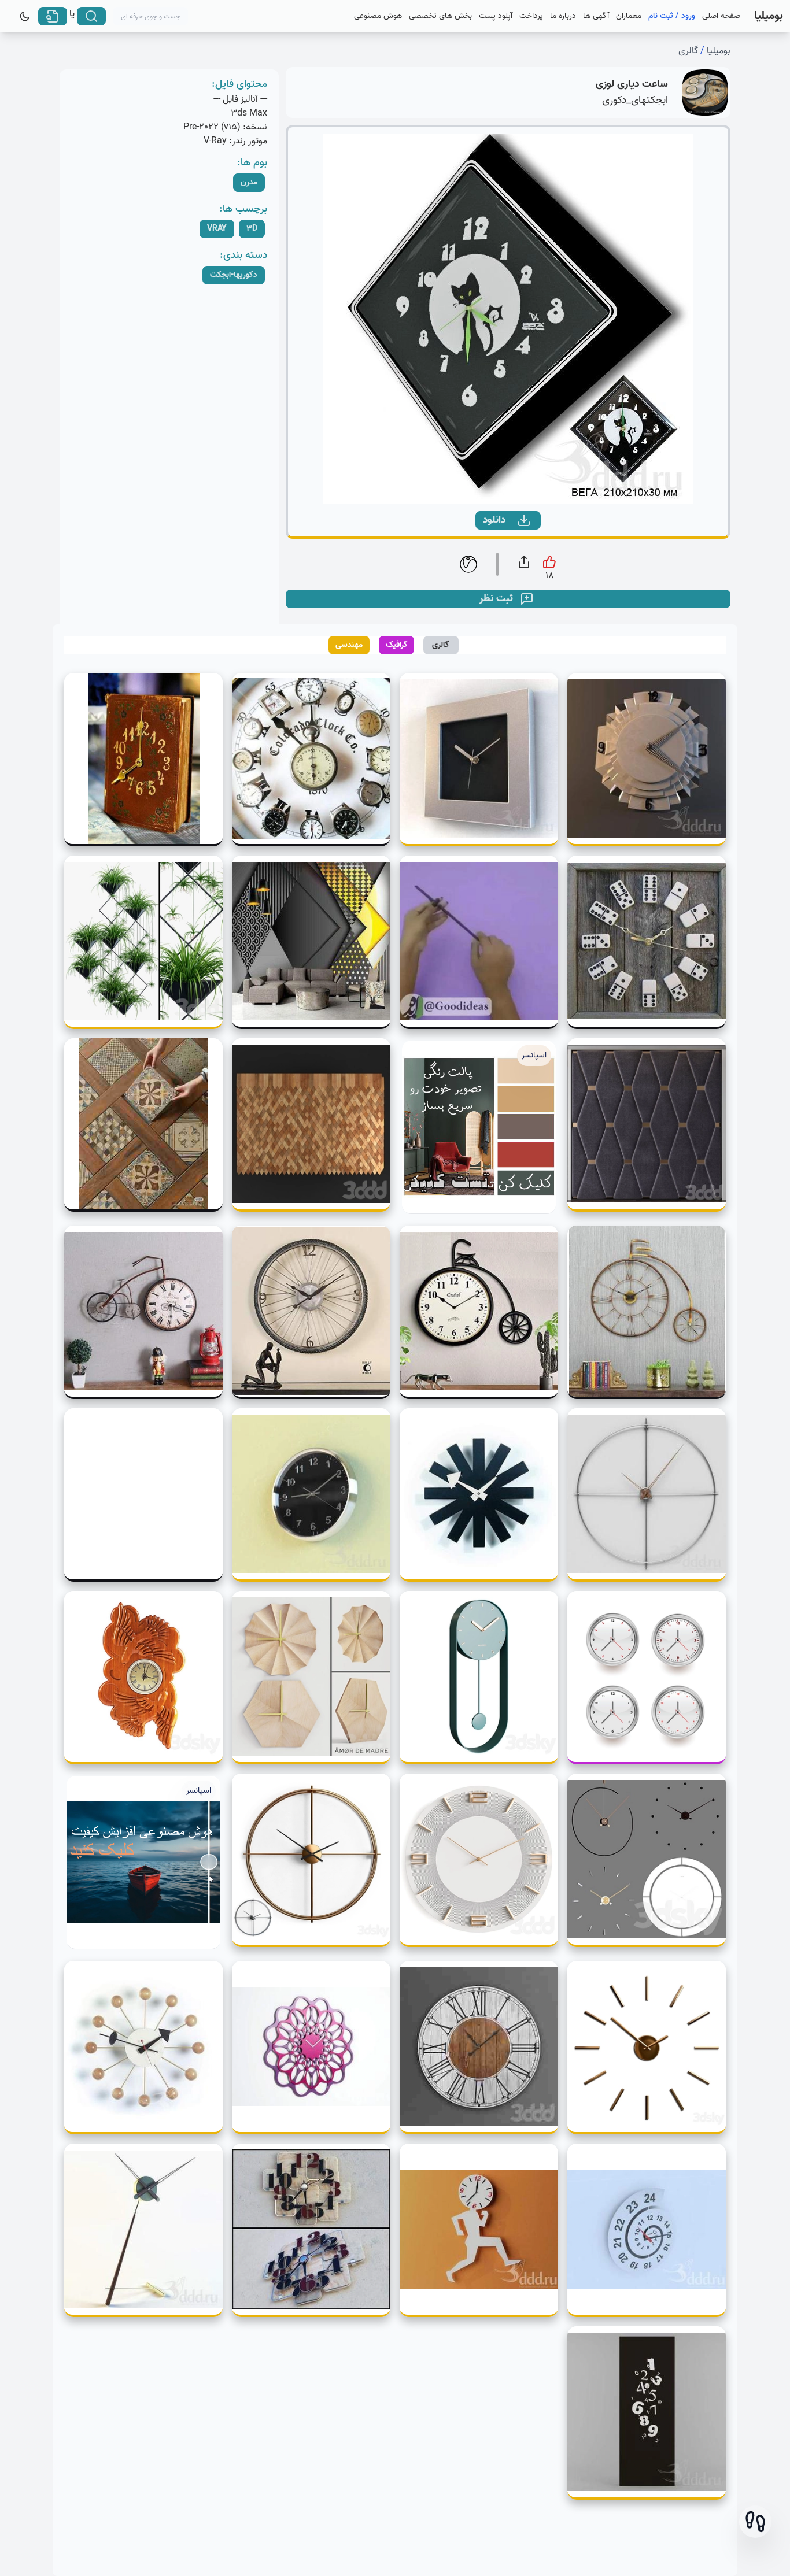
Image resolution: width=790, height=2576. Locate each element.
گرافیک (397, 645)
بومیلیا (719, 51)
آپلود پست (496, 16)
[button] (755, 2522)
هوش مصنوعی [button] (378, 16)
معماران (629, 16)
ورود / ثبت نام (672, 16)
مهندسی (349, 645)
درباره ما (563, 16)
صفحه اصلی (721, 16)
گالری (688, 51)
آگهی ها (596, 16)
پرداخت (531, 16)
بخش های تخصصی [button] (440, 16)
